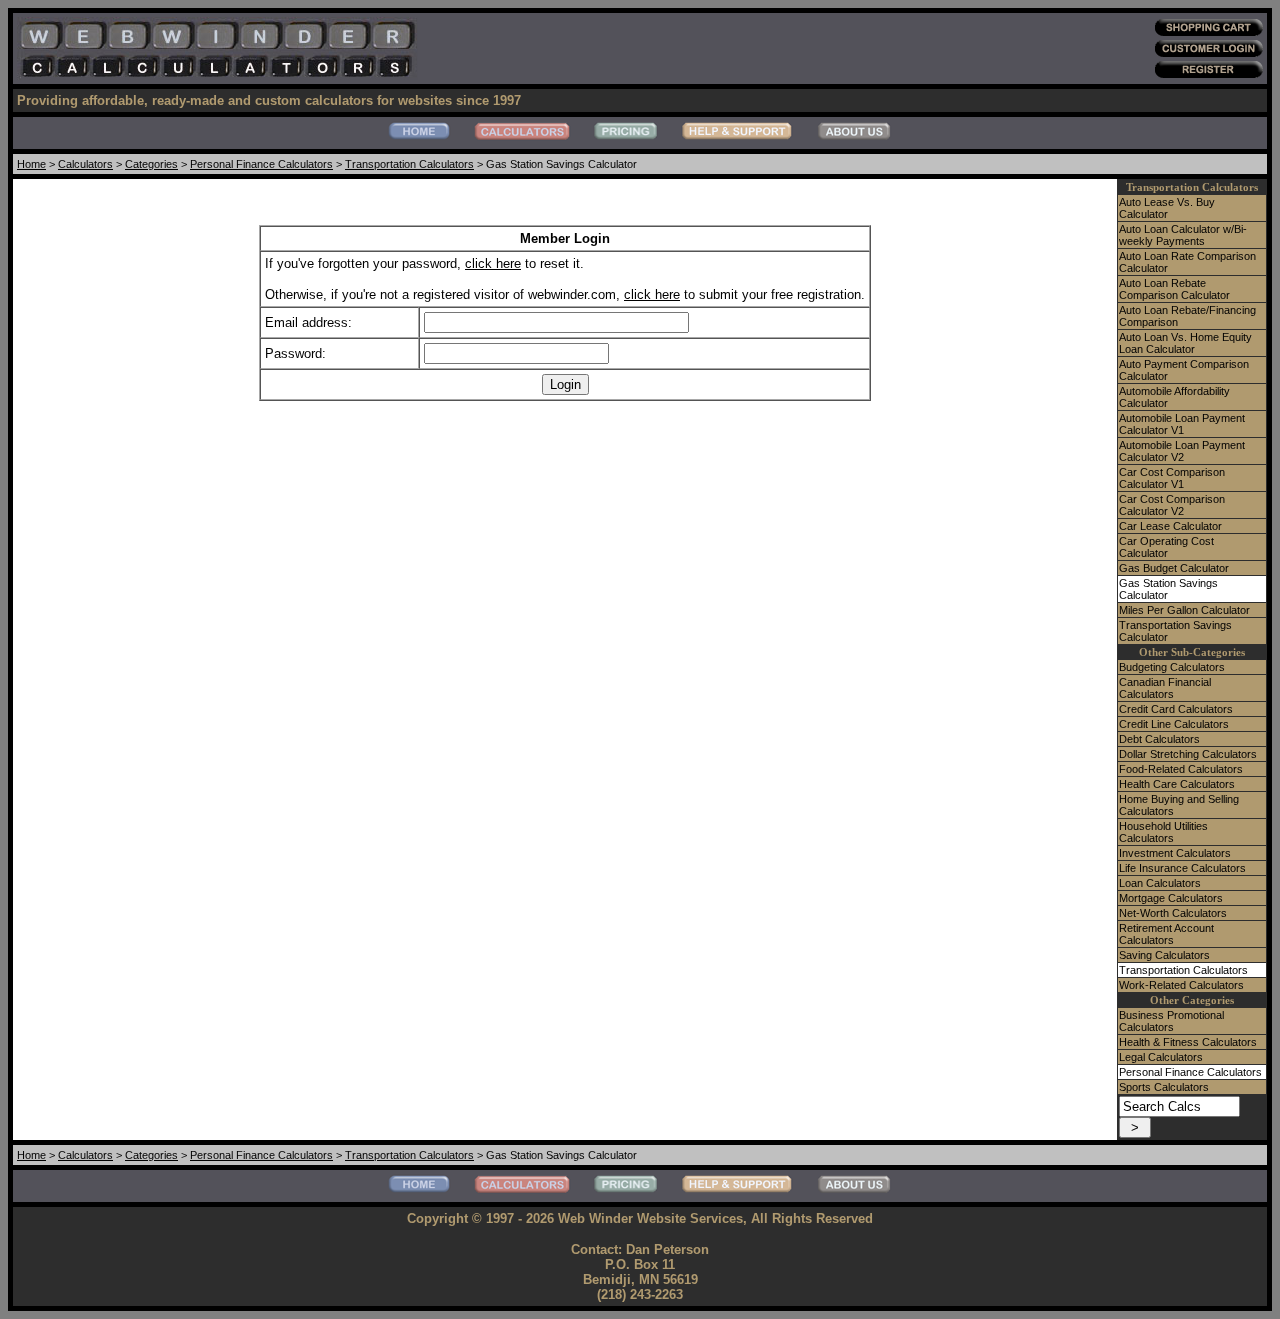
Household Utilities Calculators (1163, 832)
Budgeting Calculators (1172, 667)
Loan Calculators (1160, 883)
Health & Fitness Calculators (1188, 1042)
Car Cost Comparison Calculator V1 (1172, 478)
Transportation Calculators (409, 164)
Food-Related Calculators (1181, 769)
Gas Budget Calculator (1174, 568)
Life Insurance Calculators (1182, 868)
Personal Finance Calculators (261, 164)
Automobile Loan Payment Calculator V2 (1182, 451)
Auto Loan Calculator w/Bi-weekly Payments (1183, 235)
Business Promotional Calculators (1171, 1021)
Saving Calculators (1164, 955)
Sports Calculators (1164, 1087)
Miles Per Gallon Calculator (1184, 610)
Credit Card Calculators (1176, 709)
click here (493, 263)
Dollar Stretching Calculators (1188, 754)
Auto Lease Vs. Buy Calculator (1167, 208)
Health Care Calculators (1177, 784)
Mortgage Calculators (1171, 898)
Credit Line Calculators (1174, 724)
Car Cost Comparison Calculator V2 (1172, 505)
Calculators (85, 164)
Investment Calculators (1175, 853)
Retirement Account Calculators (1166, 934)
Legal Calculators (1161, 1057)
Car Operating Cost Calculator (1166, 547)
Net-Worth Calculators (1173, 913)
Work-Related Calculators (1181, 985)
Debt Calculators (1159, 739)
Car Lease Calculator (1170, 526)
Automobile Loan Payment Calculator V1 (1182, 424)
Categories (151, 164)
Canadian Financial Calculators (1165, 688)
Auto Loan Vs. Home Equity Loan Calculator (1185, 343)
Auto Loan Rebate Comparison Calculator (1174, 289)
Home (31, 164)
